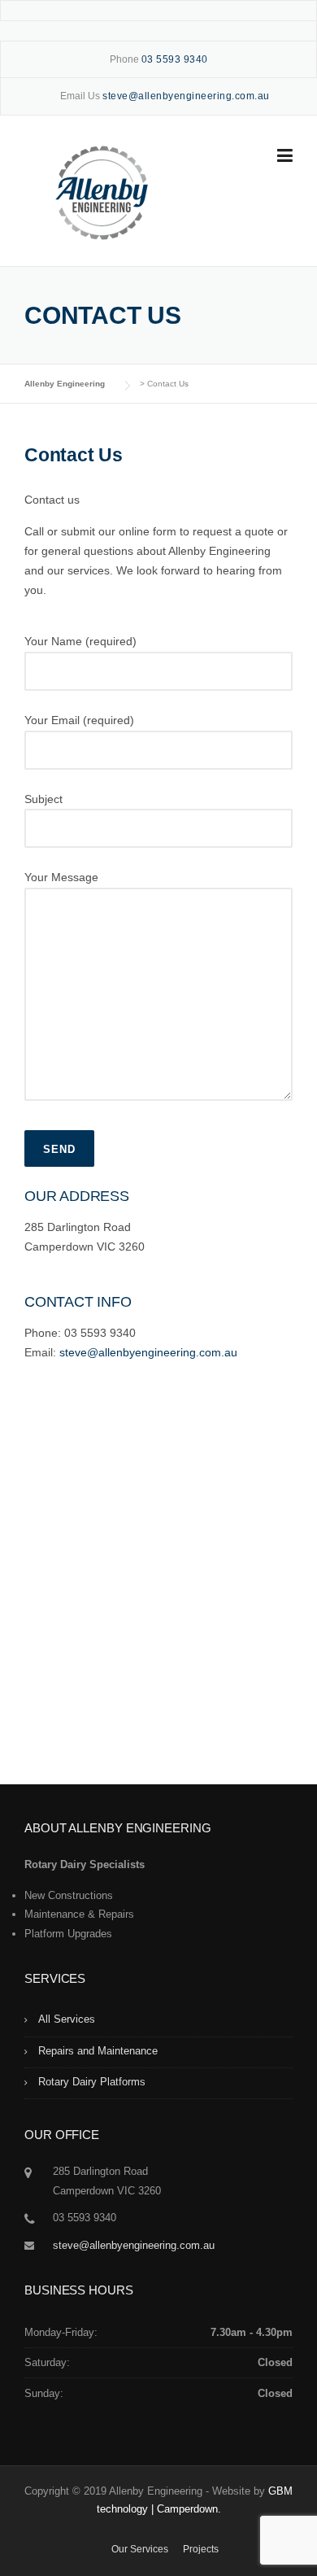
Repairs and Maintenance (98, 2051)
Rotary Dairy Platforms (92, 2082)
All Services (67, 2019)
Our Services (140, 2549)
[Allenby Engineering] (102, 191)
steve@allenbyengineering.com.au (148, 1352)
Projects (201, 2549)
